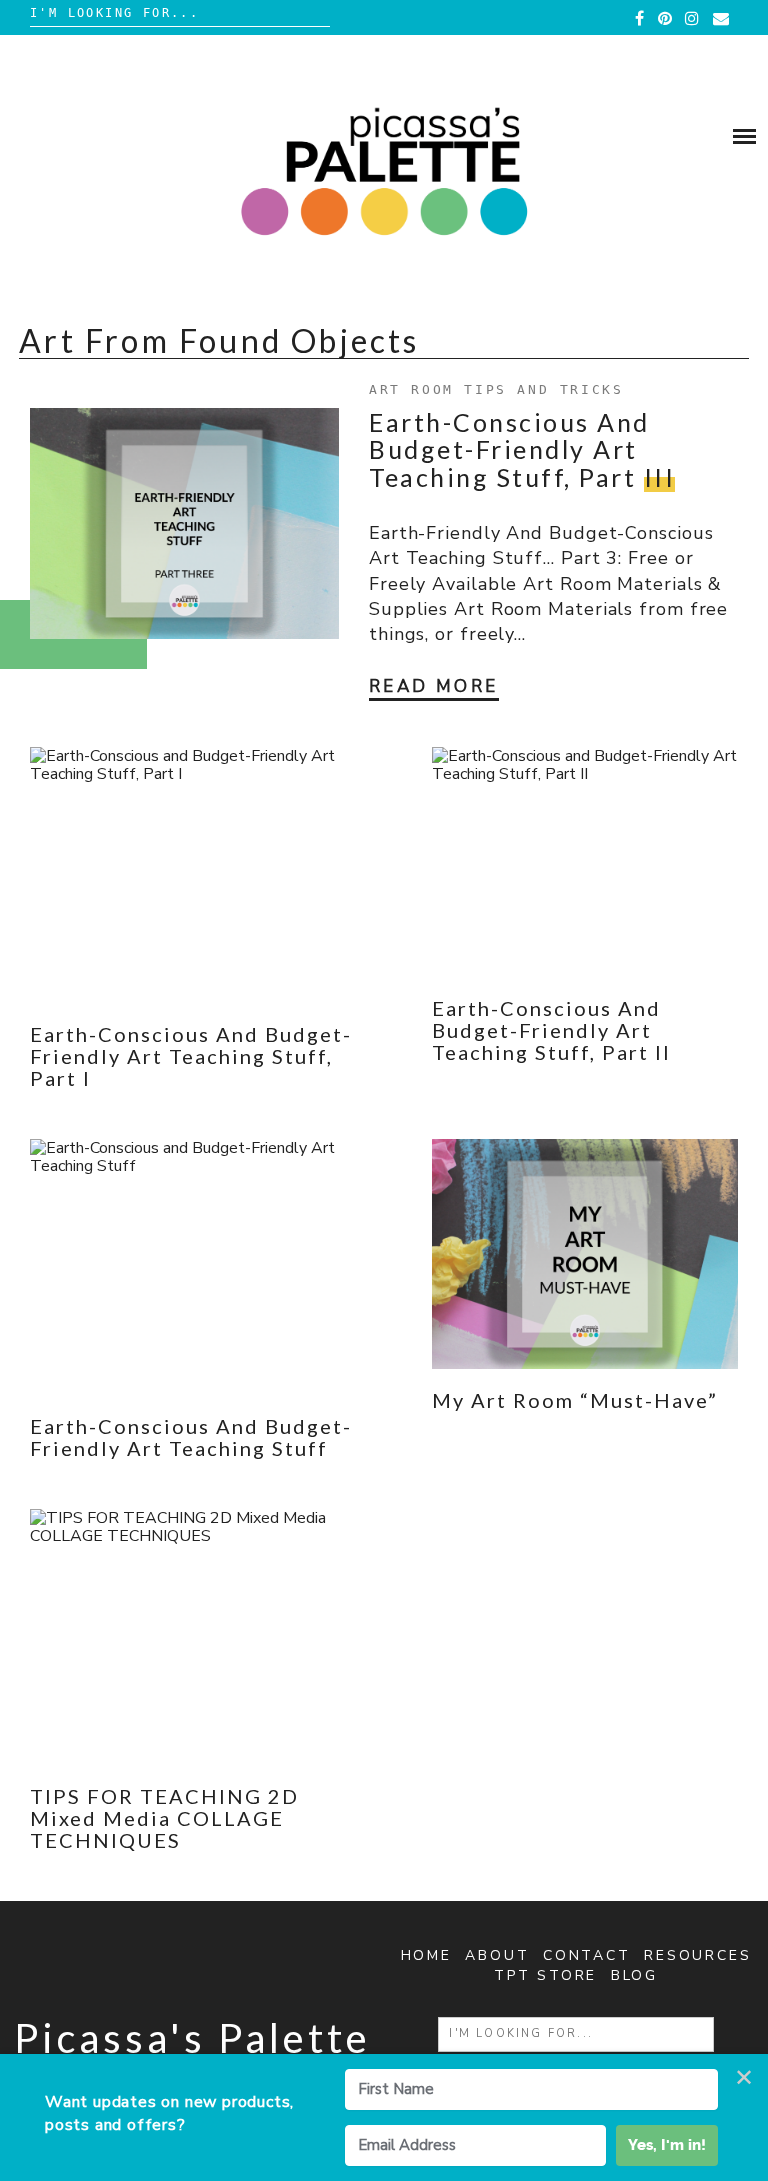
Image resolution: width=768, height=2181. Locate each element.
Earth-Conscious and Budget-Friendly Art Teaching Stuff (191, 1437)
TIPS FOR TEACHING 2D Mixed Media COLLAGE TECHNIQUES (164, 1818)
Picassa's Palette (192, 2038)
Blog (634, 1975)
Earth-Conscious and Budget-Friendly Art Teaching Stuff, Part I (191, 1056)
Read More (434, 686)
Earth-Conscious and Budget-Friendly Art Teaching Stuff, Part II (551, 1030)
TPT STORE (545, 1975)
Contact (587, 1955)
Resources (697, 1955)
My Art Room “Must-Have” (575, 1400)
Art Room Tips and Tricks (496, 389)
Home (426, 1955)
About (497, 1955)
